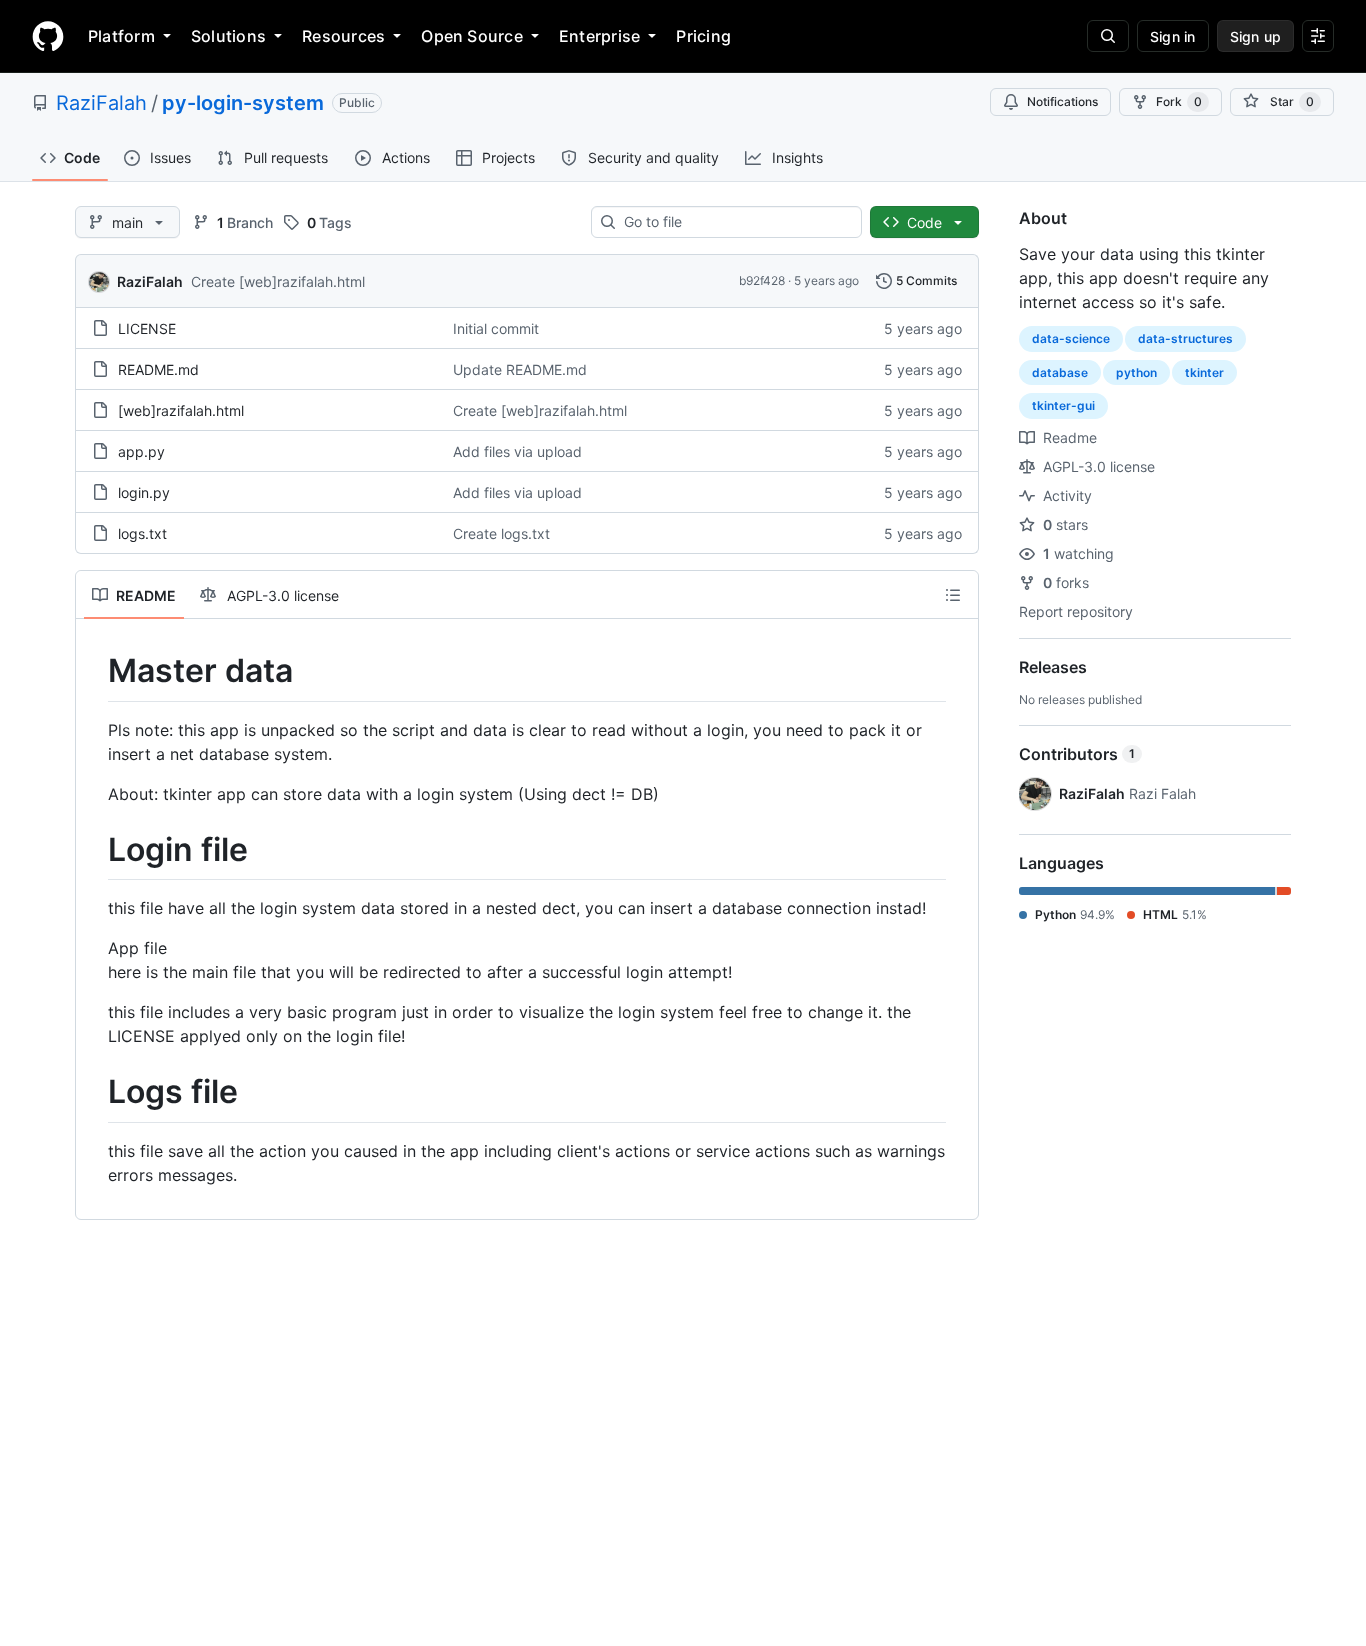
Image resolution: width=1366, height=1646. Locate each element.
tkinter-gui (1063, 405)
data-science (1071, 338)
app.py (141, 451)
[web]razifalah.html (181, 410)
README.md (158, 369)
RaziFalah (101, 103)
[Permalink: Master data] (94, 671)
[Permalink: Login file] (94, 850)
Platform (121, 36)
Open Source (472, 36)
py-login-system (243, 103)
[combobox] (734, 222)
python (1136, 372)
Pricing (703, 36)
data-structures (1185, 338)
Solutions (228, 36)
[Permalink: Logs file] (94, 1093)
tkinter (1204, 372)
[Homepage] (48, 36)
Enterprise (599, 36)
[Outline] (953, 595)
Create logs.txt (501, 533)
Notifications (1062, 101)
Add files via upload (517, 451)
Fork (1179, 101)
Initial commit (496, 328)
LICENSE (147, 328)
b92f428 (762, 280)
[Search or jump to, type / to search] (1108, 36)
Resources (343, 36)
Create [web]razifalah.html (278, 281)
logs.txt (142, 533)
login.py (144, 492)
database (1060, 372)
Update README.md (520, 369)
